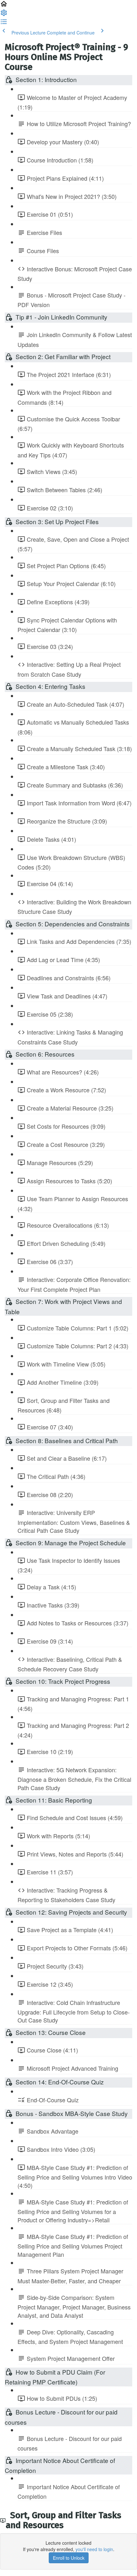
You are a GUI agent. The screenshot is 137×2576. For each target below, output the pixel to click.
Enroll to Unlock (69, 2558)
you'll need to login (94, 2549)
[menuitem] (4, 15)
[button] (4, 6)
